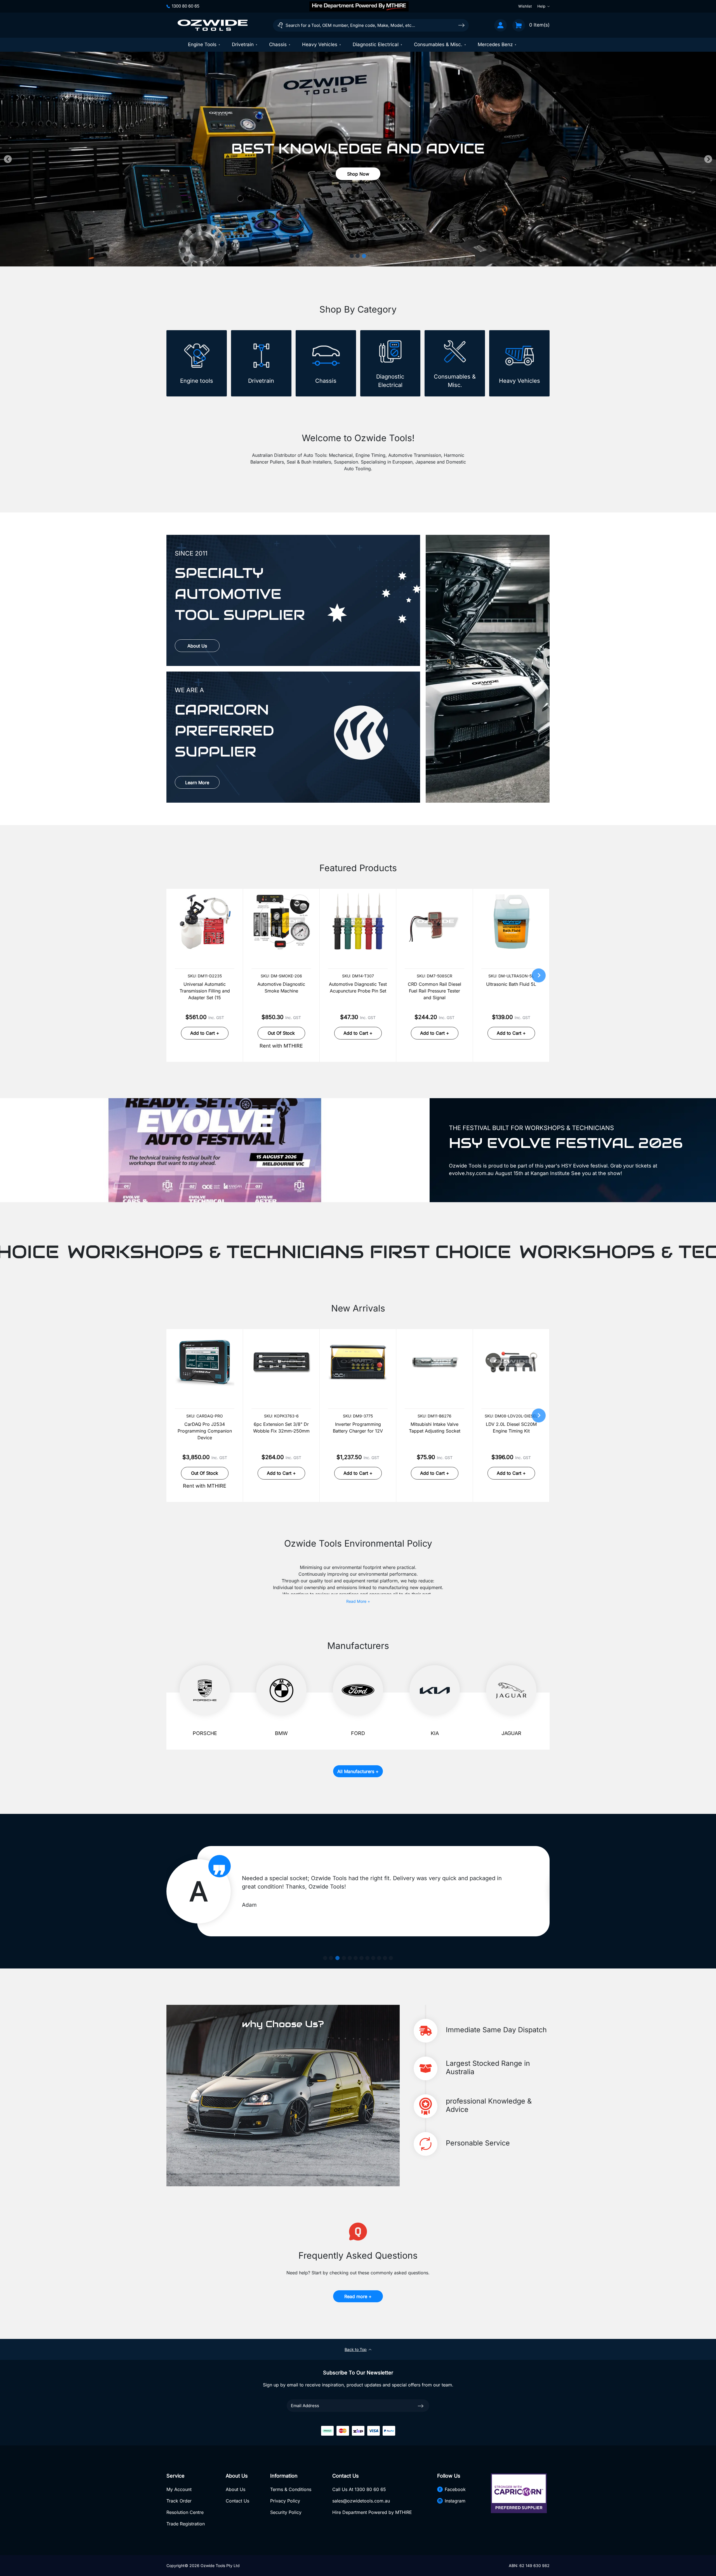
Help (541, 6)
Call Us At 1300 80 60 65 (359, 2489)
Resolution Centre (185, 2512)
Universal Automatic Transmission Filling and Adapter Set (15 (205, 991)
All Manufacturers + (358, 1771)
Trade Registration (186, 2524)
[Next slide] (708, 159)
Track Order (179, 2501)
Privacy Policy (285, 2501)
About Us (197, 646)
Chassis (278, 44)
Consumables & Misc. (438, 44)
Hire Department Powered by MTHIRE (372, 2512)
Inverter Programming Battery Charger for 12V (358, 1428)
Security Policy (286, 2512)
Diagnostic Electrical (376, 44)
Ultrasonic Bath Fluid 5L (511, 984)
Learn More (197, 783)
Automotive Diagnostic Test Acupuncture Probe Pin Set (358, 987)
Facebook (455, 2489)
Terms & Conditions (291, 2489)
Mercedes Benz (495, 44)
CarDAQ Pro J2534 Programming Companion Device (205, 1431)
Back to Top (356, 2349)
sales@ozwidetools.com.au (361, 2501)
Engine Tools (202, 44)
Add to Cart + (205, 1033)
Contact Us (237, 2501)
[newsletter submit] (421, 2405)
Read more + (358, 2296)
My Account (179, 2489)
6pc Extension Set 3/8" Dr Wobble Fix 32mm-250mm (281, 1428)
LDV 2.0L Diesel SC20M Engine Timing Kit (511, 1428)
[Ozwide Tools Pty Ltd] (213, 25)
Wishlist (525, 6)
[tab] (352, 256)
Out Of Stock (281, 1033)
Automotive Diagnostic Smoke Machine (281, 987)
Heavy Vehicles (320, 44)
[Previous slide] (8, 159)
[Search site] (461, 25)
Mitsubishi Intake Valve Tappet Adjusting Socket (435, 1428)
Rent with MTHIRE (281, 1046)
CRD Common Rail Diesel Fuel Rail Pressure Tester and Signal (434, 991)
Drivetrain (243, 44)
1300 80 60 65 (186, 6)
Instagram (455, 2501)
